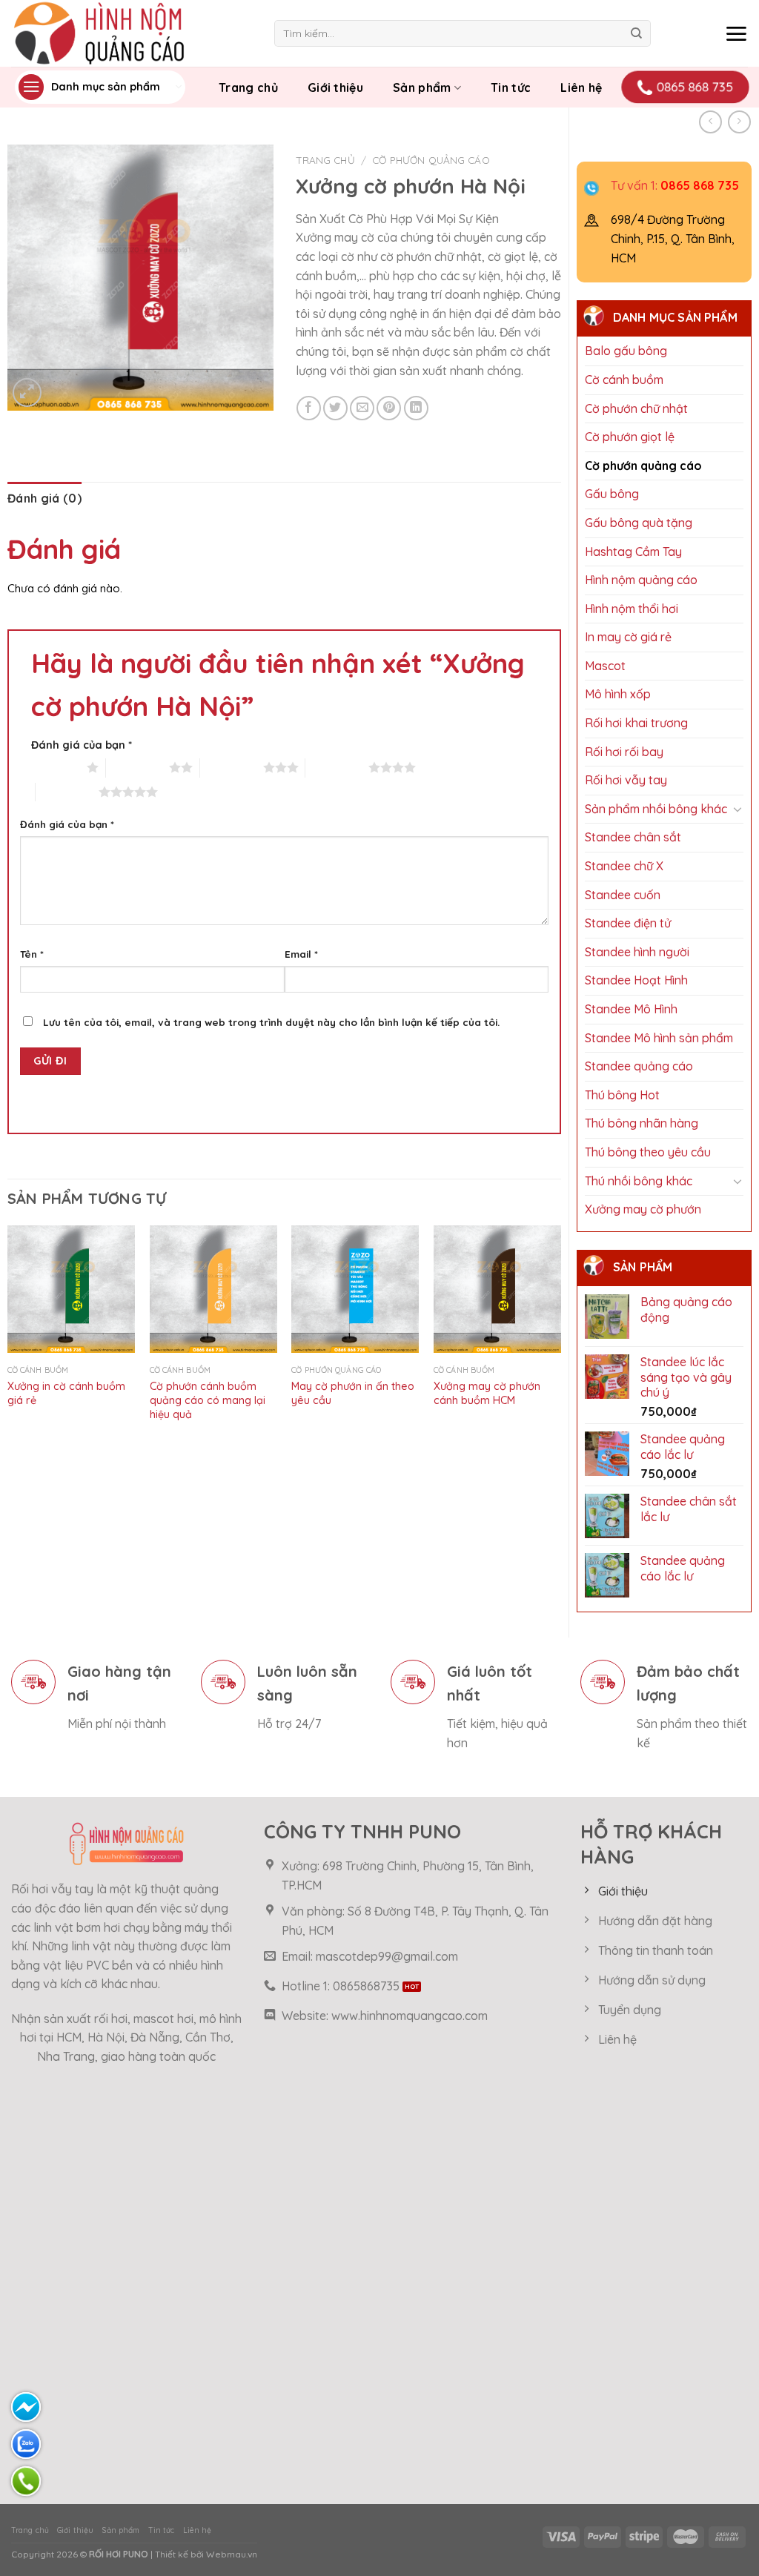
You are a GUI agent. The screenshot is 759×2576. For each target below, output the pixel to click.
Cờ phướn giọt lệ (630, 437)
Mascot (605, 666)
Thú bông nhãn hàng (642, 1123)
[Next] (560, 1338)
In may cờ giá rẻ (628, 637)
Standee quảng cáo (639, 1066)
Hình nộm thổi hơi (632, 609)
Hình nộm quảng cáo (641, 580)
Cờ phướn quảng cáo (643, 466)
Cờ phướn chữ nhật (636, 408)
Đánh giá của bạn (82, 745)
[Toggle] (738, 809)
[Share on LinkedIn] (416, 408)
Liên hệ (581, 87)
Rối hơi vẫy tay (626, 780)
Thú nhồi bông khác (639, 1181)
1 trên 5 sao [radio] (55, 767)
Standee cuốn (623, 895)
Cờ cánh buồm (624, 380)
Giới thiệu (335, 87)
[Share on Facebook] (309, 408)
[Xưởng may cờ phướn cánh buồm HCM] (497, 1289)
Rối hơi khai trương (636, 723)
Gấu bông (612, 494)
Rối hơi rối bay (624, 752)
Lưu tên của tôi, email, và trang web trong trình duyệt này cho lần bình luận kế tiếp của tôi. (271, 1022)
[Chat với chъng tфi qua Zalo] (26, 2444)
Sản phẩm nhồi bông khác (656, 809)
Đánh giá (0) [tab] (44, 498)
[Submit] (636, 33)
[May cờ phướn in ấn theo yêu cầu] (355, 1289)
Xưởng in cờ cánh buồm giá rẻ (66, 1393)
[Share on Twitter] (335, 408)
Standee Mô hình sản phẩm (659, 1038)
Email (301, 954)
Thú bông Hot (622, 1095)
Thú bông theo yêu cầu (648, 1152)
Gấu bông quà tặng (639, 523)
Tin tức (511, 87)
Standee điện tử (628, 923)
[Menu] (736, 33)
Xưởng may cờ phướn (643, 1209)
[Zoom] (27, 393)
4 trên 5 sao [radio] (337, 767)
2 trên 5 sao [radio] (137, 767)
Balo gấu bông (626, 351)
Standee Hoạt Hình (636, 980)
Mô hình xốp (618, 694)
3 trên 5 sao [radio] (232, 767)
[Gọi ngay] (26, 2481)
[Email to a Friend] (362, 408)
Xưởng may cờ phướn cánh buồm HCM (487, 1393)
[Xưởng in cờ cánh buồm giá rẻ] (71, 1289)
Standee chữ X (624, 866)
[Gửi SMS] (26, 2407)
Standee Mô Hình (631, 1009)
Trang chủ (248, 87)
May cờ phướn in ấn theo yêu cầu (353, 1393)
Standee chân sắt (633, 837)
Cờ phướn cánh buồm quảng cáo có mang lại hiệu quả (208, 1400)
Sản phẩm (422, 87)
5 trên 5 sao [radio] (67, 792)
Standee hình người (637, 952)
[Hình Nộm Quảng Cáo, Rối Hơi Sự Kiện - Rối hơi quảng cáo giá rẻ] (132, 33)
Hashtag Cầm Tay (633, 552)
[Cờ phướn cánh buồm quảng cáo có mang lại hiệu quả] (213, 1289)
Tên (32, 954)
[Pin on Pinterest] (389, 408)
